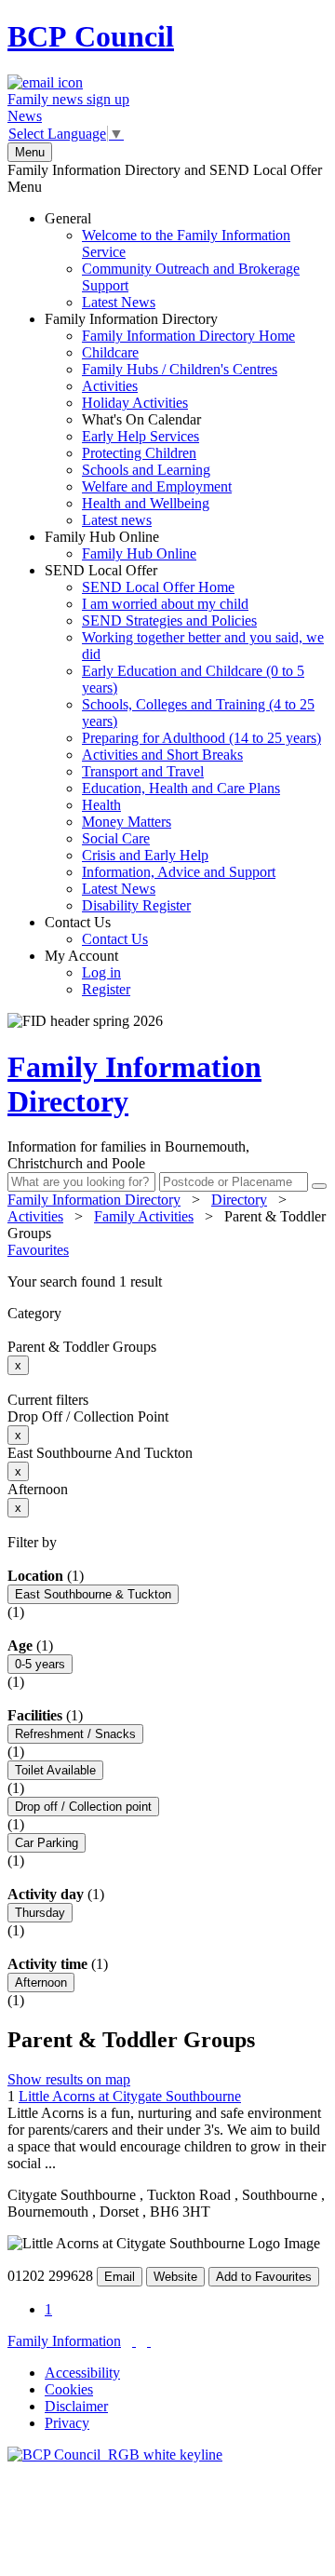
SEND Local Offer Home (158, 587)
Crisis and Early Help (145, 855)
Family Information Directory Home (188, 336)
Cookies (69, 2389)
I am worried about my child (165, 604)
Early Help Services (141, 436)
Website (175, 2277)
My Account (87, 972)
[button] (167, 1282)
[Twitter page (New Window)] (134, 2341)
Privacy (67, 2423)
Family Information (64, 2341)
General (172, 260)
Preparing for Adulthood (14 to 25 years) (201, 738)
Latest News (119, 302)
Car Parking (47, 1843)
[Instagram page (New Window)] (149, 2341)
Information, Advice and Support (179, 872)
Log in (101, 972)
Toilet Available (55, 1770)
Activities (110, 386)
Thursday (40, 1913)
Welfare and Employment (157, 486)
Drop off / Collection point (83, 1807)
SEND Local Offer (184, 738)
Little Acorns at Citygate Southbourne (130, 2096)
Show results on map (69, 2079)
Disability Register (136, 905)
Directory (239, 1200)
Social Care (116, 838)
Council (91, 36)
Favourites (38, 1250)
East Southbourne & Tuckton (93, 1594)
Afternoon (41, 1983)
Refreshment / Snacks (75, 1734)
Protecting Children (139, 453)
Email (120, 2277)
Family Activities (144, 1216)
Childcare (110, 352)
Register (106, 989)
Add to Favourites (264, 2277)
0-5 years (40, 1664)
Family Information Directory (170, 419)
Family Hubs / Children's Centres (180, 369)
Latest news (117, 520)
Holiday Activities (135, 403)
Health (101, 805)
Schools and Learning (146, 470)
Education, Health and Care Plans (181, 788)
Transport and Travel (143, 771)
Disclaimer (76, 2406)
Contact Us (96, 931)
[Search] (319, 1186)
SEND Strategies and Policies (169, 620)
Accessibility (82, 2373)
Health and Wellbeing (146, 503)
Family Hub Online (121, 545)
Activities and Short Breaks (162, 755)
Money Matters (127, 822)
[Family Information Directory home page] (115, 2455)
